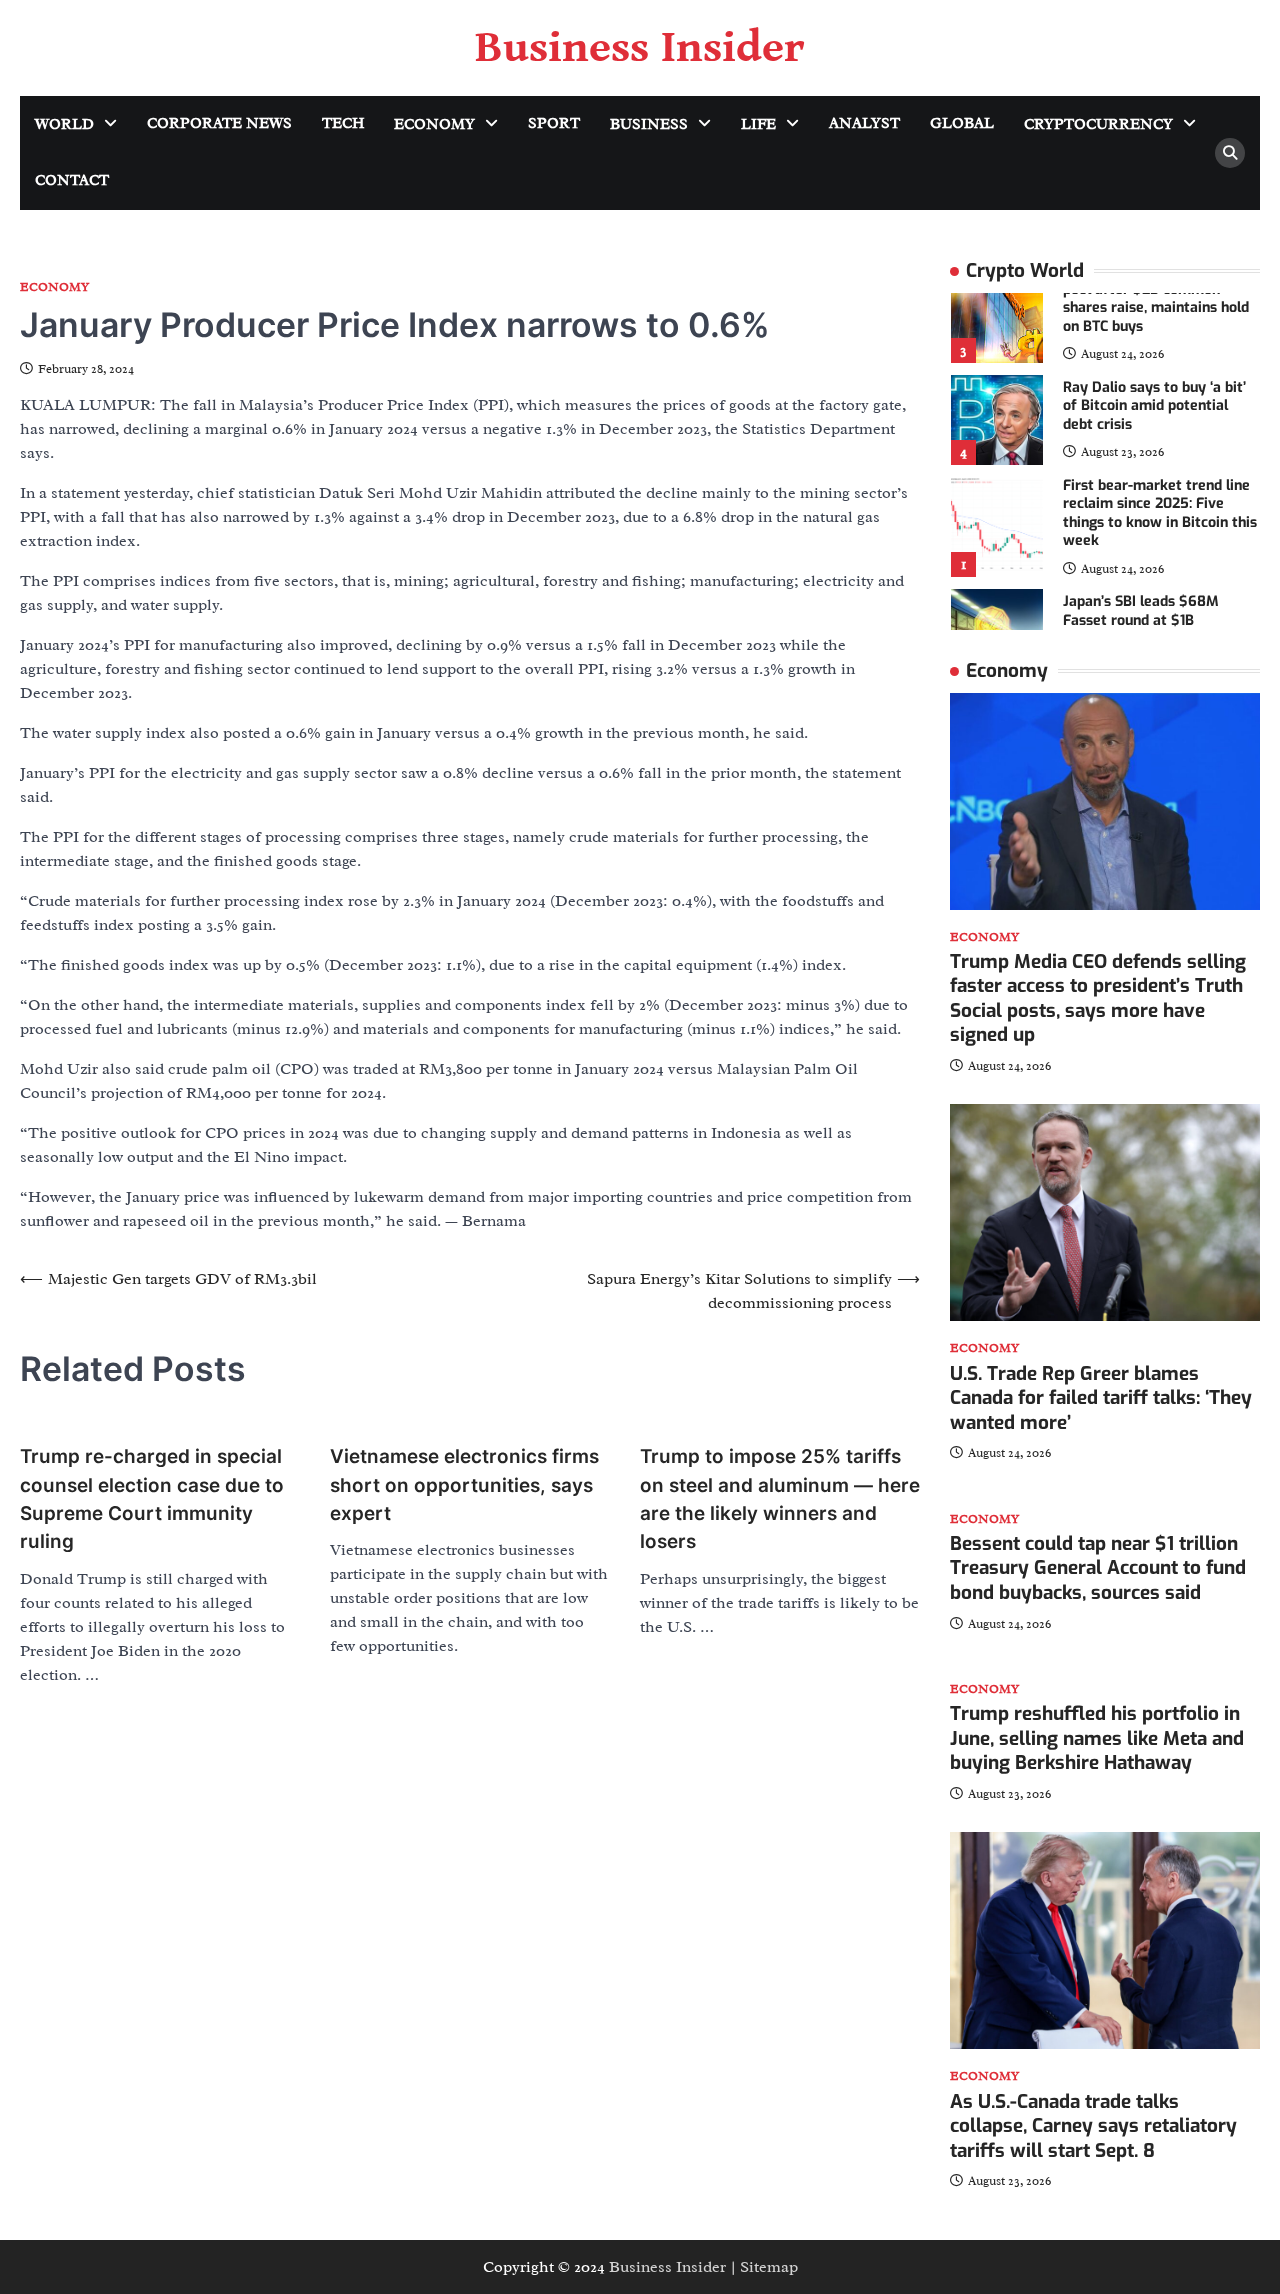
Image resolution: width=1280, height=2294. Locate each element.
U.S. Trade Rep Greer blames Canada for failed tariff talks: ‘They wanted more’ (1101, 1398)
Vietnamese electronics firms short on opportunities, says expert (464, 1485)
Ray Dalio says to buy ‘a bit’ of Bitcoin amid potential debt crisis (1154, 406)
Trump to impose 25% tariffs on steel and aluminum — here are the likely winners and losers (780, 1499)
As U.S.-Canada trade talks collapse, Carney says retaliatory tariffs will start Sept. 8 (1093, 2126)
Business (649, 124)
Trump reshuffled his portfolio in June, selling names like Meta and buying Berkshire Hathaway (1097, 1738)
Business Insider (640, 48)
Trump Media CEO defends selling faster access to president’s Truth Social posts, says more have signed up (1098, 998)
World (64, 124)
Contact (72, 180)
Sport (554, 123)
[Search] (1230, 153)
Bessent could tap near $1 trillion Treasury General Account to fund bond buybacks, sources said (1098, 1568)
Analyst (864, 123)
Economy (434, 124)
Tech (343, 123)
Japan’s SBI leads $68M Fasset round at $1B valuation (1141, 620)
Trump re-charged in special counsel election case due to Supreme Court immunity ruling (152, 1499)
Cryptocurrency (1098, 124)
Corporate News (219, 123)
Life (758, 124)
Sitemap (769, 2267)
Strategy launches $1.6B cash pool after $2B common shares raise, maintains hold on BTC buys (1159, 298)
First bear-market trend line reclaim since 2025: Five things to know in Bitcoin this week (1160, 513)
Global (962, 123)
